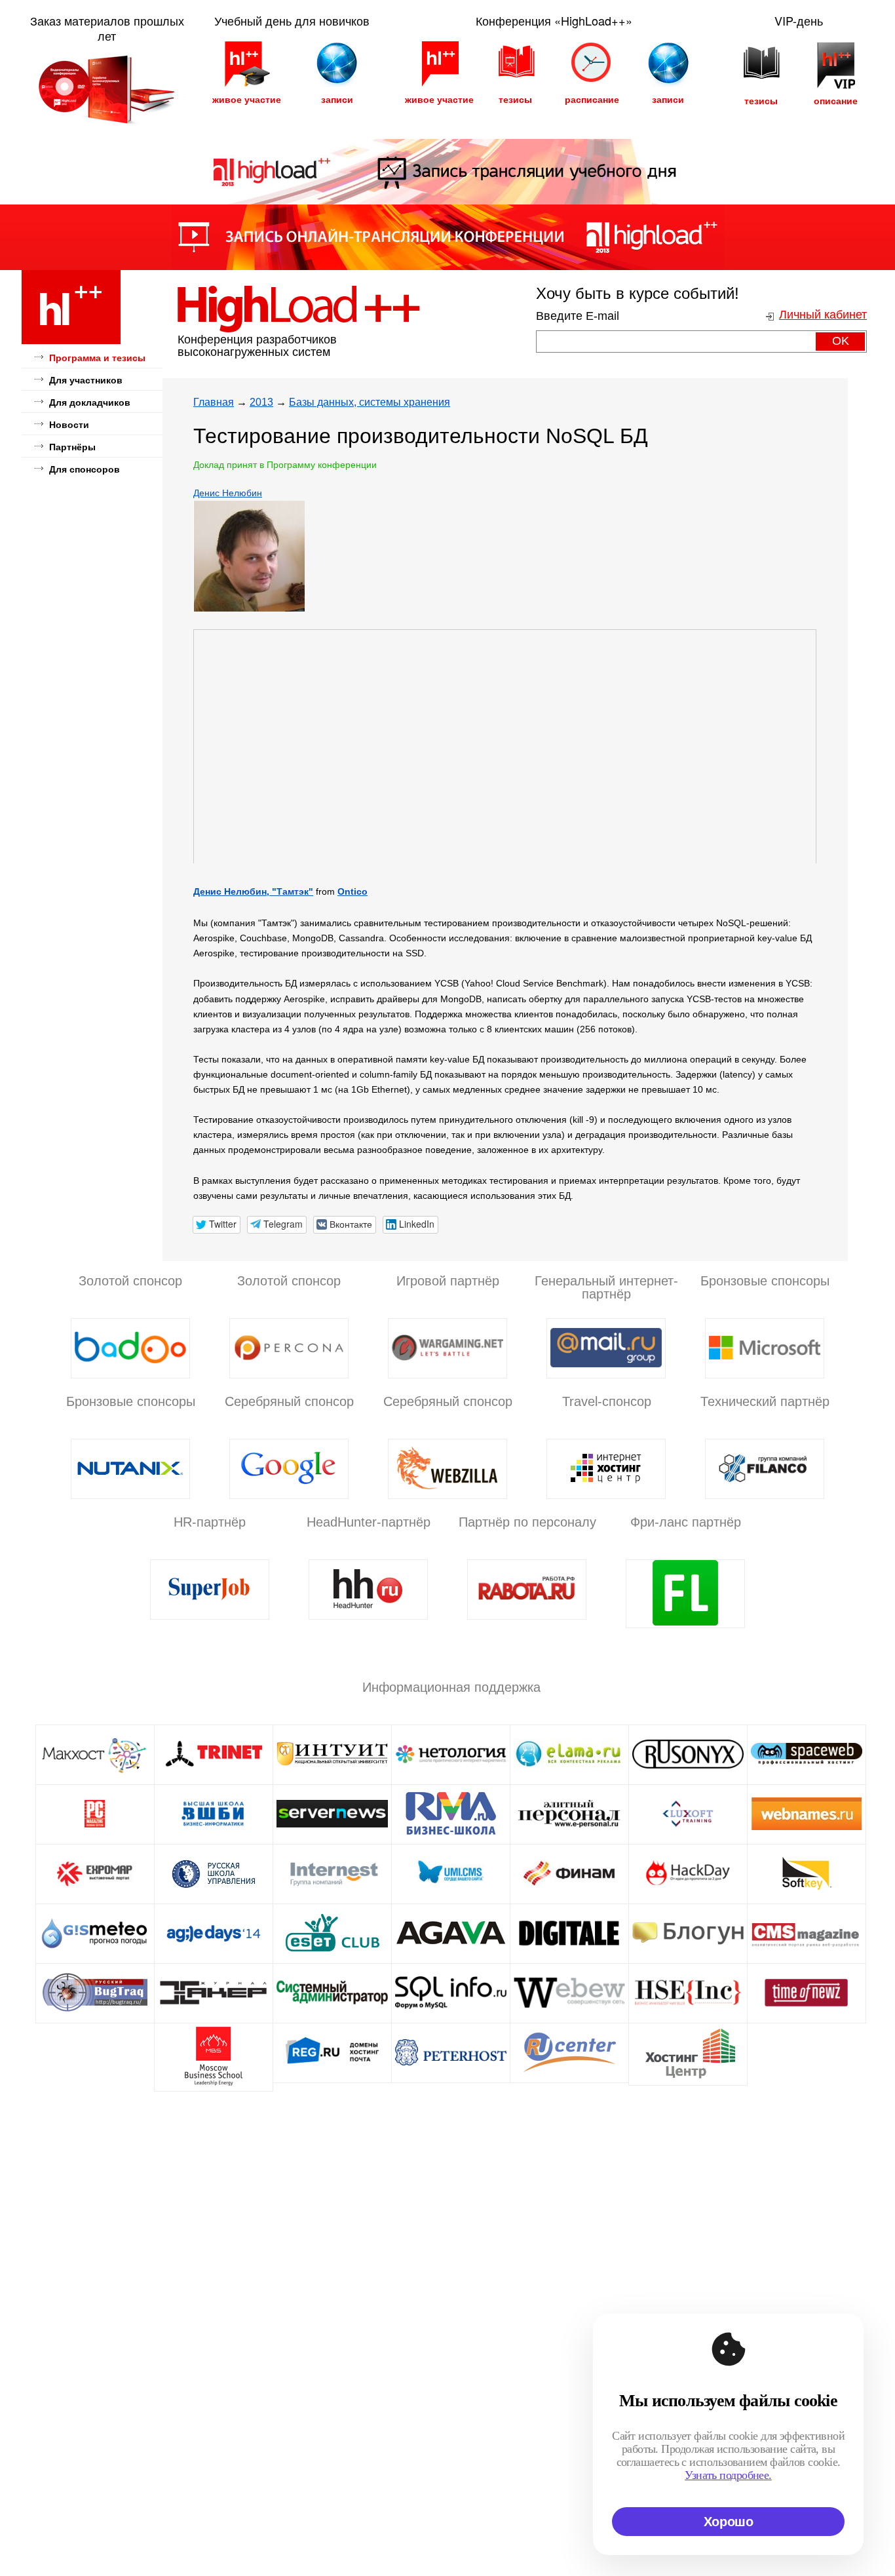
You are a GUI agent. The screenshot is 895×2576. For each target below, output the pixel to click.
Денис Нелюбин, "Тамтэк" (253, 891)
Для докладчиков (90, 402)
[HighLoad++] (71, 342)
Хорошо (729, 2522)
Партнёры (72, 447)
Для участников (86, 380)
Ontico (352, 891)
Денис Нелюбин (228, 493)
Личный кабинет (823, 315)
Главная (214, 402)
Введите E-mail (578, 316)
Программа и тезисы (97, 358)
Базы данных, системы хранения (370, 402)
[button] (217, 1225)
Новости (69, 425)
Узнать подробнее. (728, 2475)
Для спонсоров (85, 469)
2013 (261, 402)
